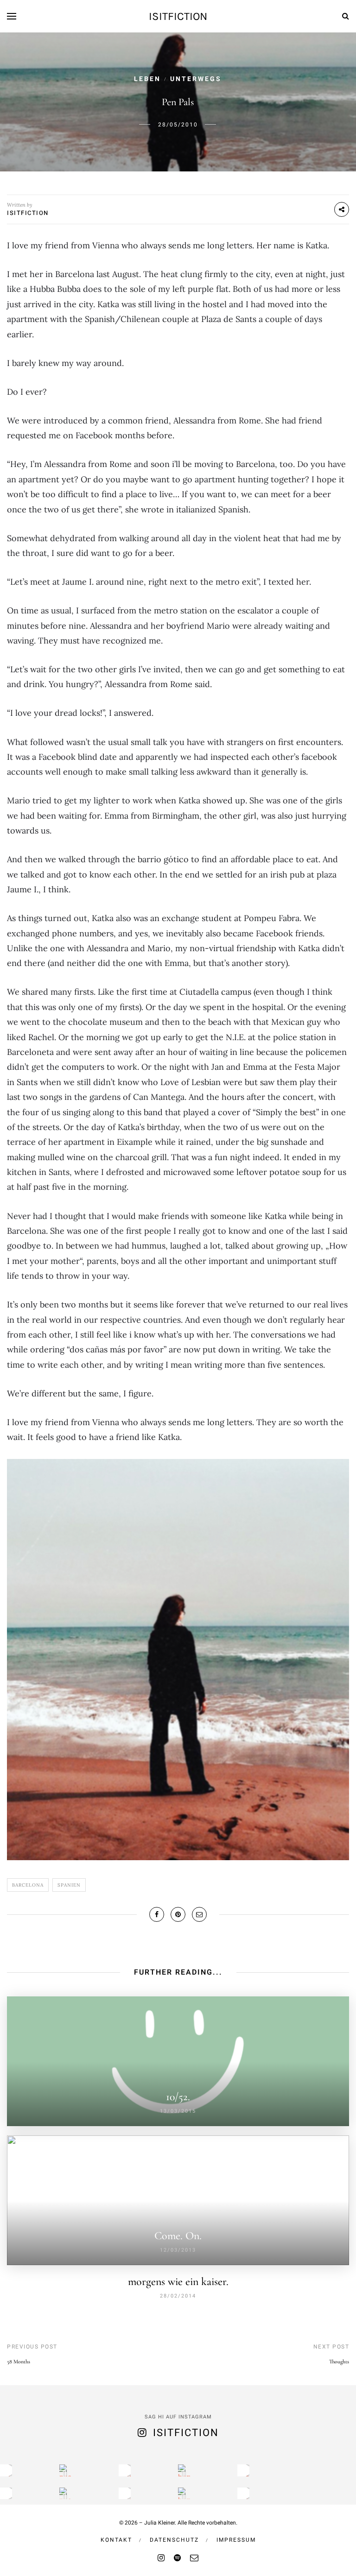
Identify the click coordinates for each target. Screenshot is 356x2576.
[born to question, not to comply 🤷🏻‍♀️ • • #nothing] (184, 2470)
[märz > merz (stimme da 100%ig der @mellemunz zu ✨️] (125, 2470)
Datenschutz (174, 2540)
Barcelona (28, 1885)
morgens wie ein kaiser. (178, 2282)
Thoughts (339, 2361)
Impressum (236, 2540)
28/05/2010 (178, 125)
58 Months (19, 2361)
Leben (147, 79)
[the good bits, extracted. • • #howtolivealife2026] (6, 2470)
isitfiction (178, 16)
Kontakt (116, 2540)
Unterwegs (196, 79)
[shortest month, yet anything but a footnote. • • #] (243, 2470)
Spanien (69, 1885)
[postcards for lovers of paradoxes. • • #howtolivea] (65, 2470)
